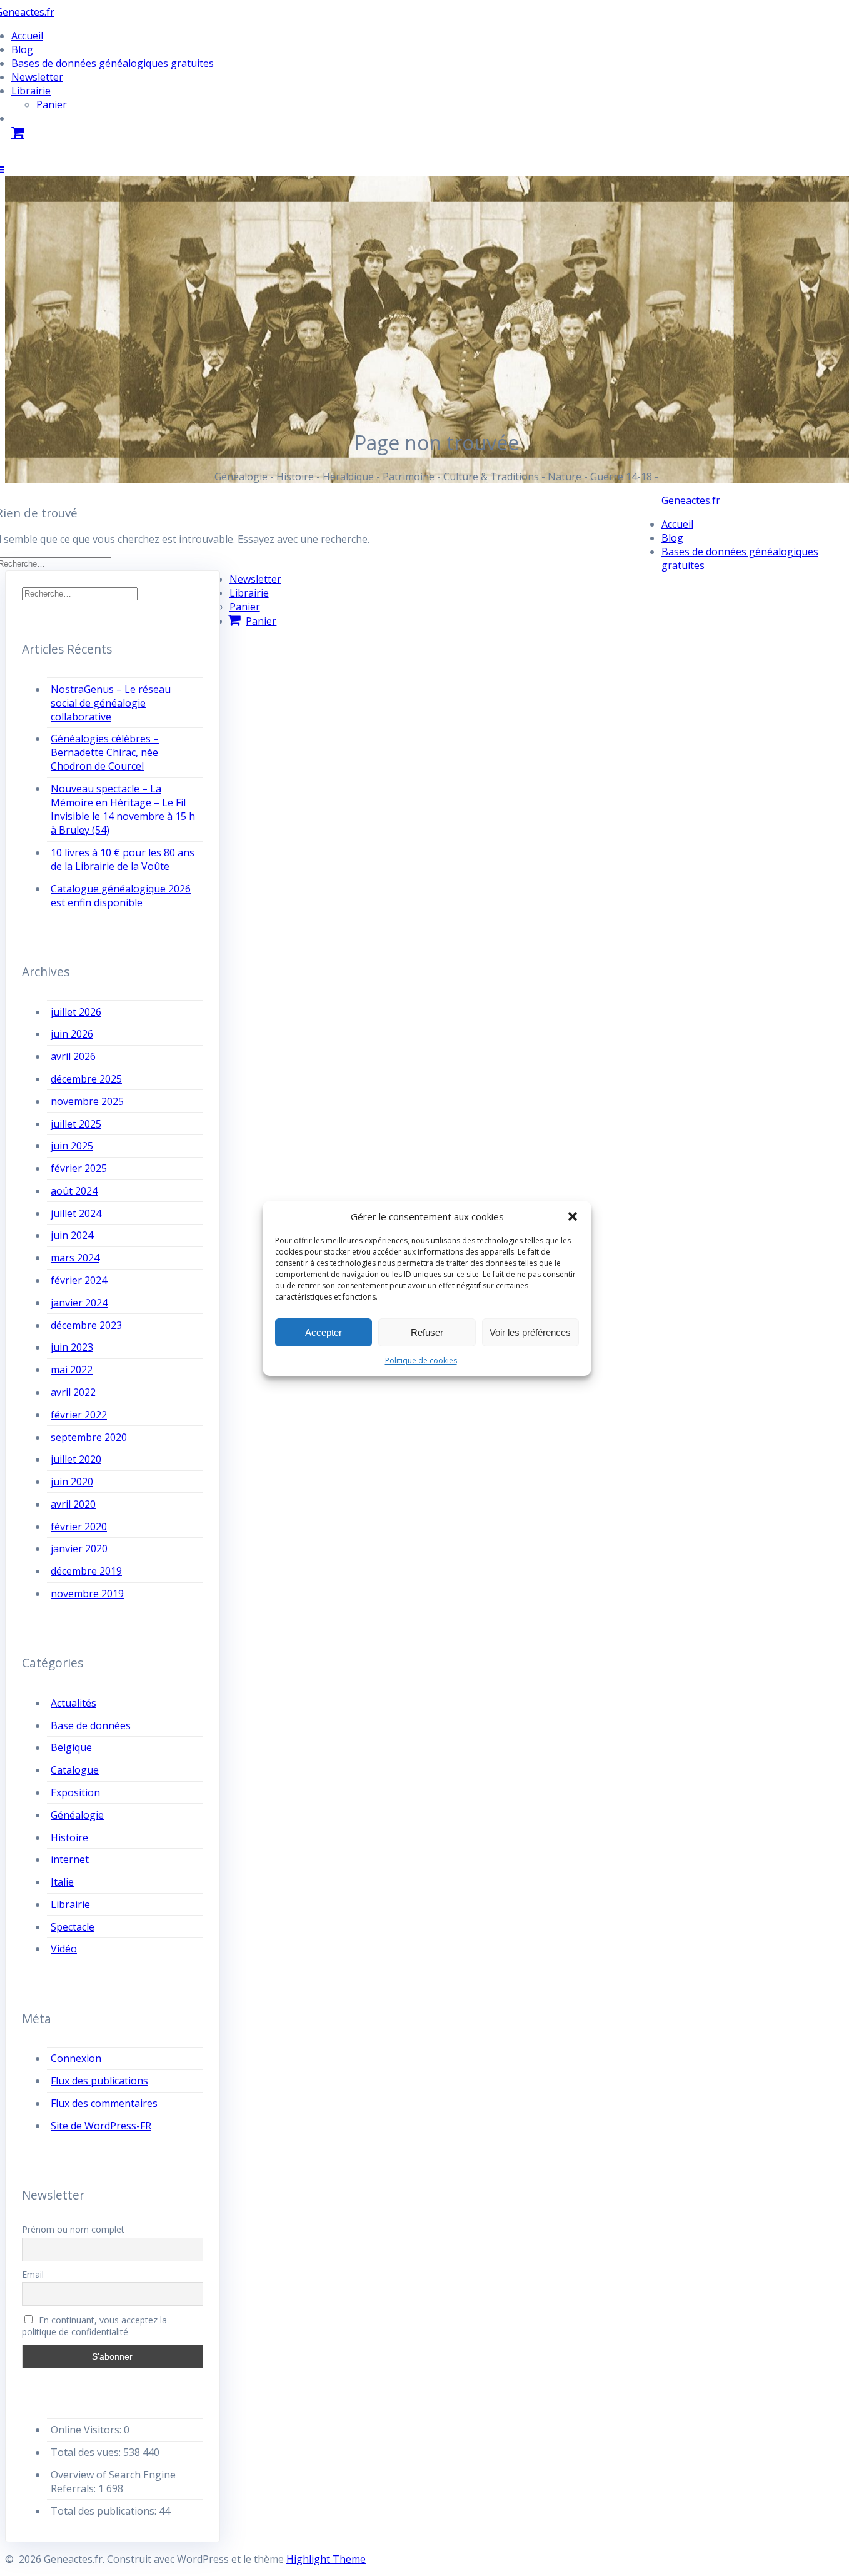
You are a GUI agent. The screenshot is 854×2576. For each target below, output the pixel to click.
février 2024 (79, 1280)
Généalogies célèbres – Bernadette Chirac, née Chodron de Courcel (105, 752)
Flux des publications (99, 2081)
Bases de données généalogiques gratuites (113, 63)
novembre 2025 (87, 1101)
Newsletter (37, 77)
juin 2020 (72, 1482)
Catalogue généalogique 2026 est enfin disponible (121, 896)
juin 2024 (72, 1235)
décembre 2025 (86, 1079)
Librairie (31, 91)
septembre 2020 (89, 1437)
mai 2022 (72, 1370)
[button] (573, 1216)
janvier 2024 (79, 1303)
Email (33, 2274)
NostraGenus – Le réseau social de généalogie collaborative (111, 703)
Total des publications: (105, 2511)
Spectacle (73, 1927)
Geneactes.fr (691, 500)
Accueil (27, 36)
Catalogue (75, 1770)
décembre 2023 (86, 1325)
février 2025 (79, 1168)
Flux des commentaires (104, 2103)
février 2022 (79, 1415)
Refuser (427, 1332)
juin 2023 (72, 1347)
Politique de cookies (421, 1361)
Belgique (71, 1747)
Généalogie (77, 1815)
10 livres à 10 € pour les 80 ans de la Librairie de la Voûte (123, 859)
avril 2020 (73, 1504)
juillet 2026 (76, 1012)
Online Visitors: (87, 2430)
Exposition (75, 1792)
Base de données (91, 1725)
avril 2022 (73, 1392)
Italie (62, 1882)
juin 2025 (72, 1146)
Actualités (73, 1703)
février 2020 (79, 1527)
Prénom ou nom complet (73, 2229)
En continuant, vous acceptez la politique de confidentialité (95, 2326)
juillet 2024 (76, 1213)
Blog (22, 49)
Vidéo (64, 1949)
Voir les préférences (530, 1332)
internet (70, 1859)
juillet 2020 (76, 1459)
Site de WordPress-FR (101, 2126)
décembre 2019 (86, 1571)
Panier (52, 104)
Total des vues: (87, 2452)
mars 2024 (75, 1258)
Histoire (69, 1837)
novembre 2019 (87, 1594)
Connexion (76, 2058)
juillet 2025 (76, 1124)
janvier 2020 (79, 1548)
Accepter (324, 1332)
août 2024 (74, 1191)
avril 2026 (73, 1056)
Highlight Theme (326, 2559)
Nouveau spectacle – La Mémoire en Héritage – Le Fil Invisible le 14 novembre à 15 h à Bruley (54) (123, 809)
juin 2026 (72, 1034)
